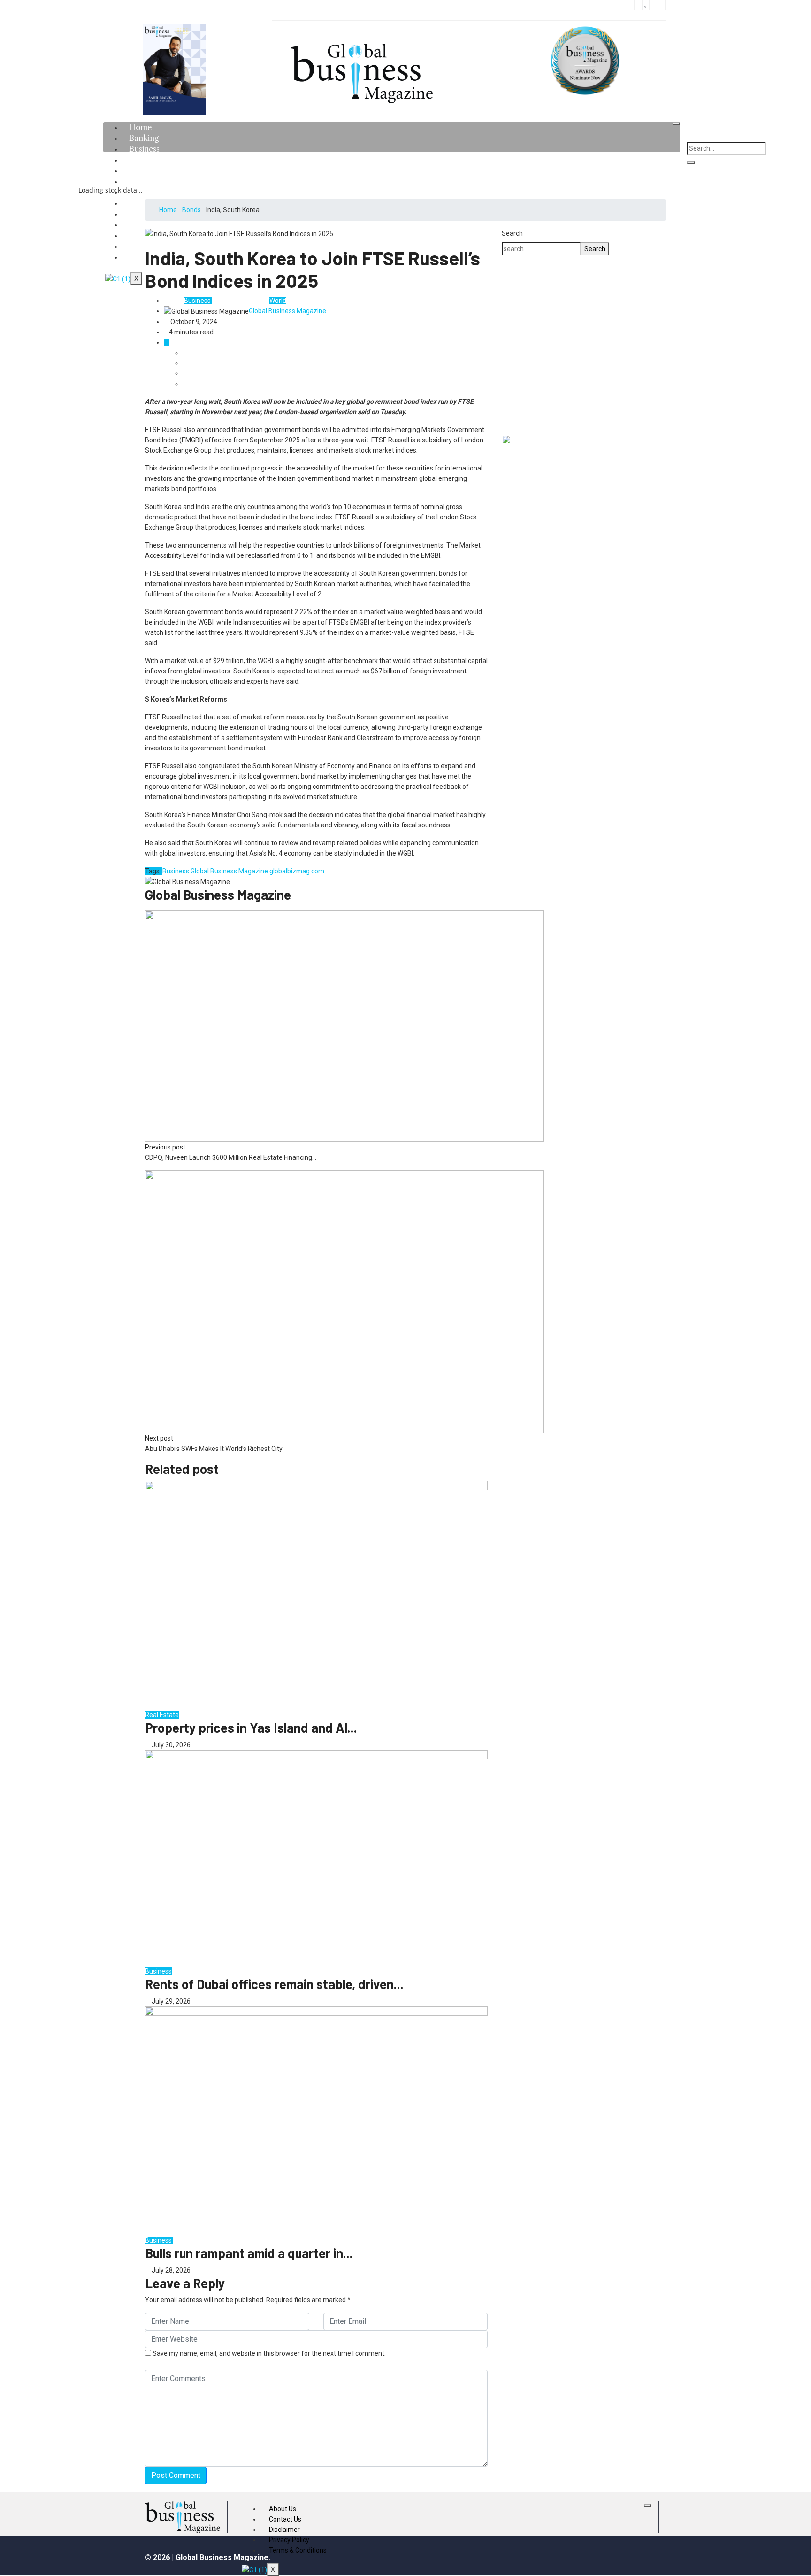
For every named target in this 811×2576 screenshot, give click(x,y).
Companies (229, 301)
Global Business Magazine (287, 311)
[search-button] (691, 162)
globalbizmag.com (297, 871)
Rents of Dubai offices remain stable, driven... (274, 1984)
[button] (516, 345)
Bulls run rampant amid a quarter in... (249, 2253)
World (278, 301)
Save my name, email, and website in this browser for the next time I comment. (269, 2353)
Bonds (191, 210)
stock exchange (196, 2240)
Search (512, 233)
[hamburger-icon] (676, 123)
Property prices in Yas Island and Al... (251, 1728)
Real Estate (162, 1715)
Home (168, 210)
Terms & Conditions (298, 2550)
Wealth (258, 301)
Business (197, 301)
